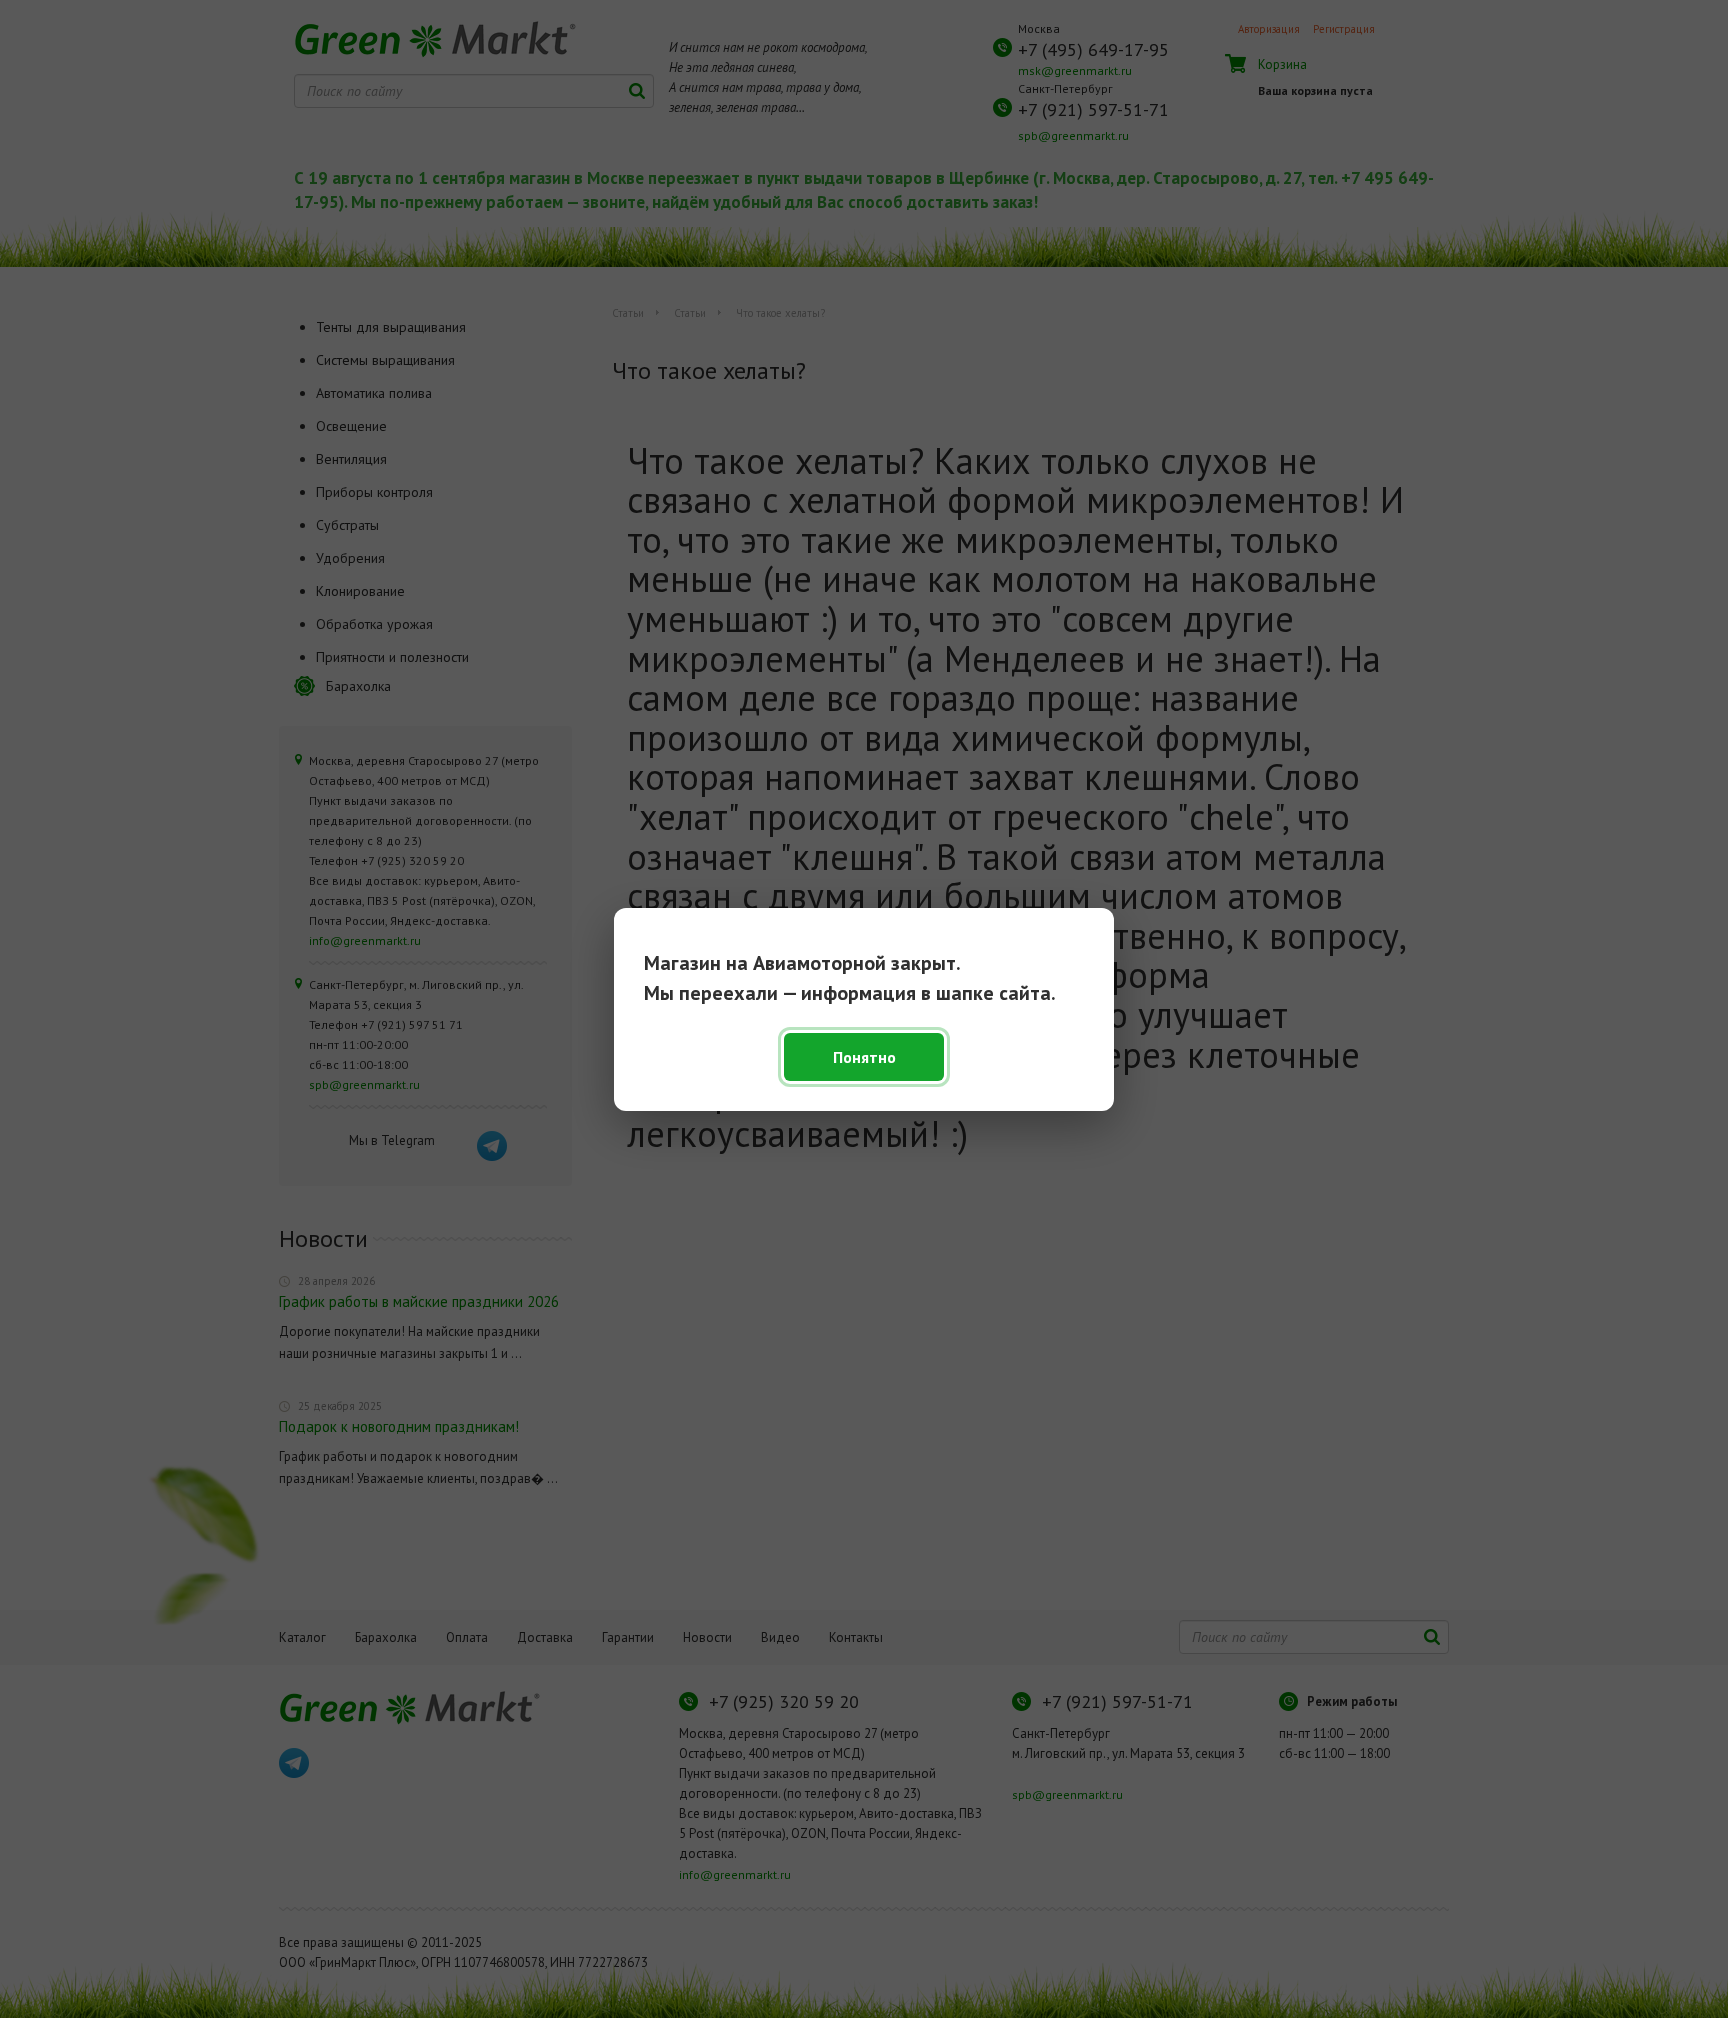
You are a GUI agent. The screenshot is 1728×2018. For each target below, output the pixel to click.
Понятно (864, 1057)
